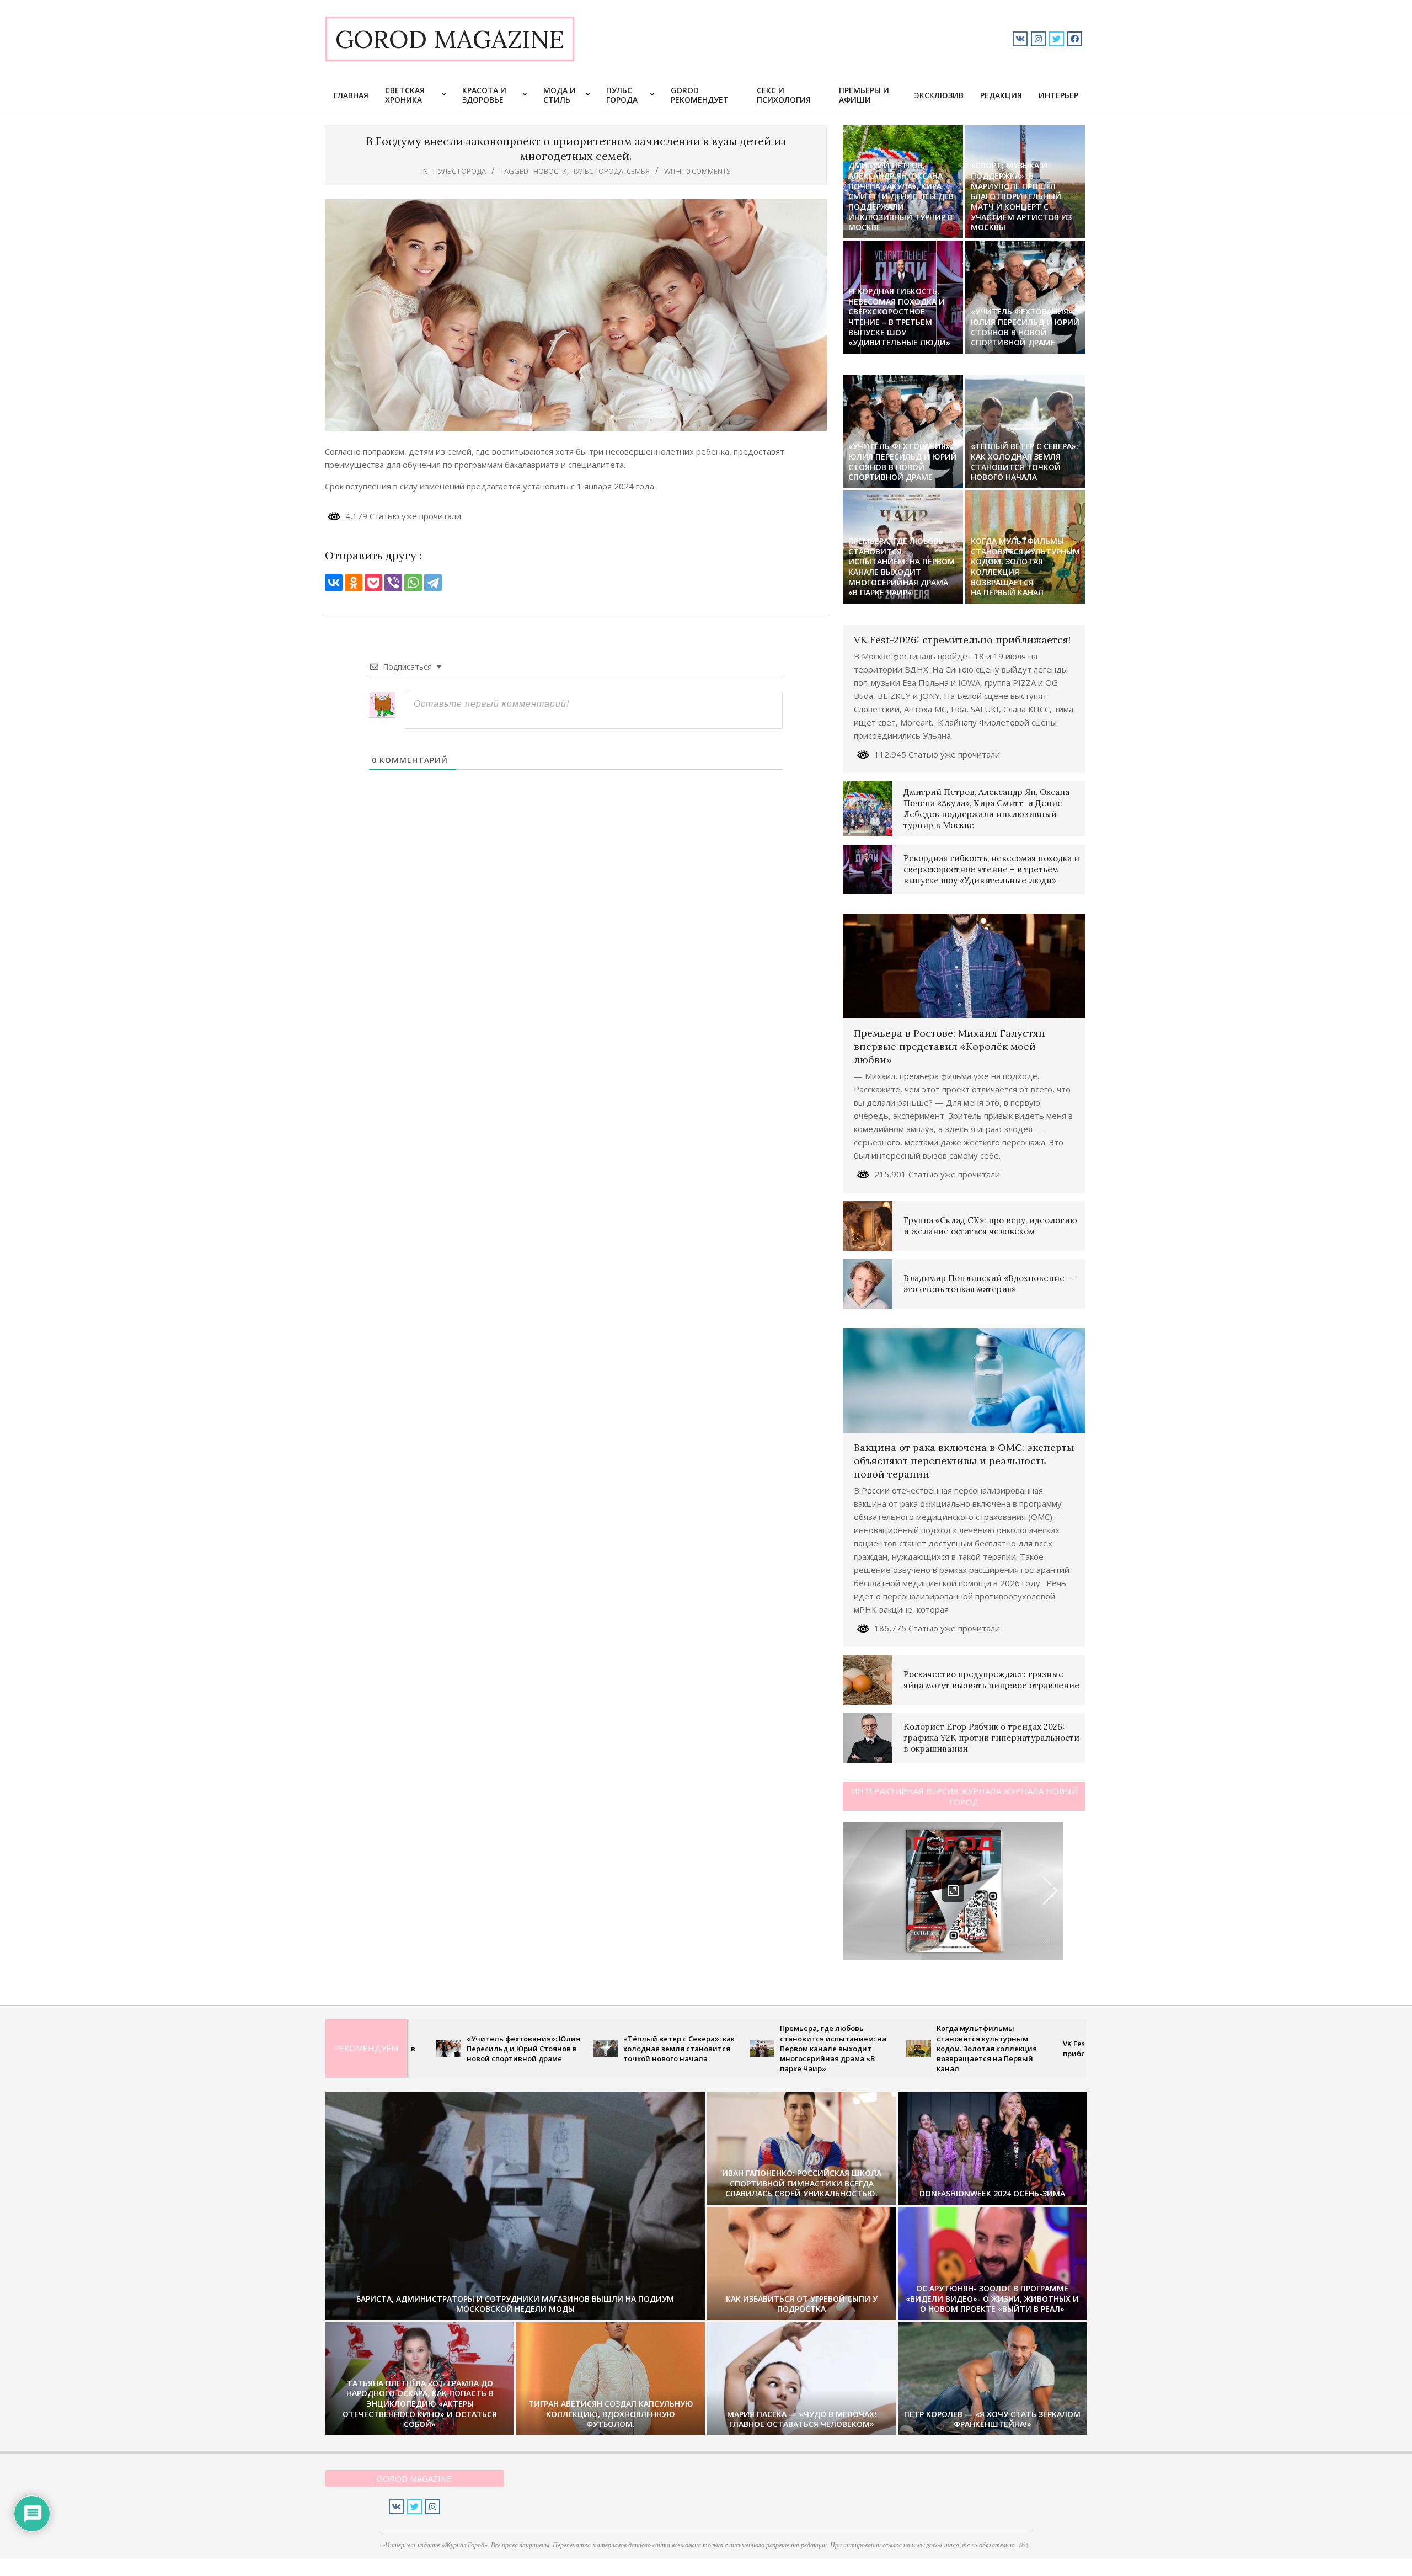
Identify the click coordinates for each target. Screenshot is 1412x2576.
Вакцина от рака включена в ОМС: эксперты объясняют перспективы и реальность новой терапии (964, 1461)
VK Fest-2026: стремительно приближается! (962, 640)
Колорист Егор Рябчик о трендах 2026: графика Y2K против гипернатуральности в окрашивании (991, 1738)
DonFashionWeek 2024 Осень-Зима (992, 2193)
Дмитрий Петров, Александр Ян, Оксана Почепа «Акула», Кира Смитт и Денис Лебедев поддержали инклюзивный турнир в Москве (901, 196)
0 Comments (708, 171)
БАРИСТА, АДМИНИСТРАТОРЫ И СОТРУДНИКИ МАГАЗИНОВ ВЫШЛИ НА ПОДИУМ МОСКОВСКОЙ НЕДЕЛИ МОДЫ (515, 2304)
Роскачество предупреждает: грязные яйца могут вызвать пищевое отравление (991, 1680)
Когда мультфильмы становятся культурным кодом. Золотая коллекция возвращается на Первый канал (1025, 567)
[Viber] (393, 583)
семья (638, 171)
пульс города (459, 171)
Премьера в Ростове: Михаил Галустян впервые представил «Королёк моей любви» (950, 1046)
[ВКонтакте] (334, 583)
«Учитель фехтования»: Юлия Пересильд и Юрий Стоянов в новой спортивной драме (1025, 327)
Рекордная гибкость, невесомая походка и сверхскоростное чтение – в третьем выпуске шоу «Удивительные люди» (899, 317)
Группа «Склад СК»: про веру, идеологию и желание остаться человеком (990, 1226)
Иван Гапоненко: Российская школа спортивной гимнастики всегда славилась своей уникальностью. (802, 2183)
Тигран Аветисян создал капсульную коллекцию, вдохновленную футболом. (611, 2414)
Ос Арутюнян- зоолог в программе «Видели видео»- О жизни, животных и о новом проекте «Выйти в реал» (992, 2298)
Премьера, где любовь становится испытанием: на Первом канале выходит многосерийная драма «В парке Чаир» (902, 567)
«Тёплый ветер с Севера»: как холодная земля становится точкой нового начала (1025, 462)
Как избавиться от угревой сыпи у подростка (802, 2304)
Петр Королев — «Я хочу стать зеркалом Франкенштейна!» (992, 2419)
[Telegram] (433, 583)
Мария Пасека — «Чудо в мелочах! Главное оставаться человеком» (802, 2419)
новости (550, 171)
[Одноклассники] (354, 583)
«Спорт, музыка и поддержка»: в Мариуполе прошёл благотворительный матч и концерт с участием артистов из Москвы (1021, 196)
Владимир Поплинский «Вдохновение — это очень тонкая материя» (989, 1284)
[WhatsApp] (413, 583)
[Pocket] (373, 583)
